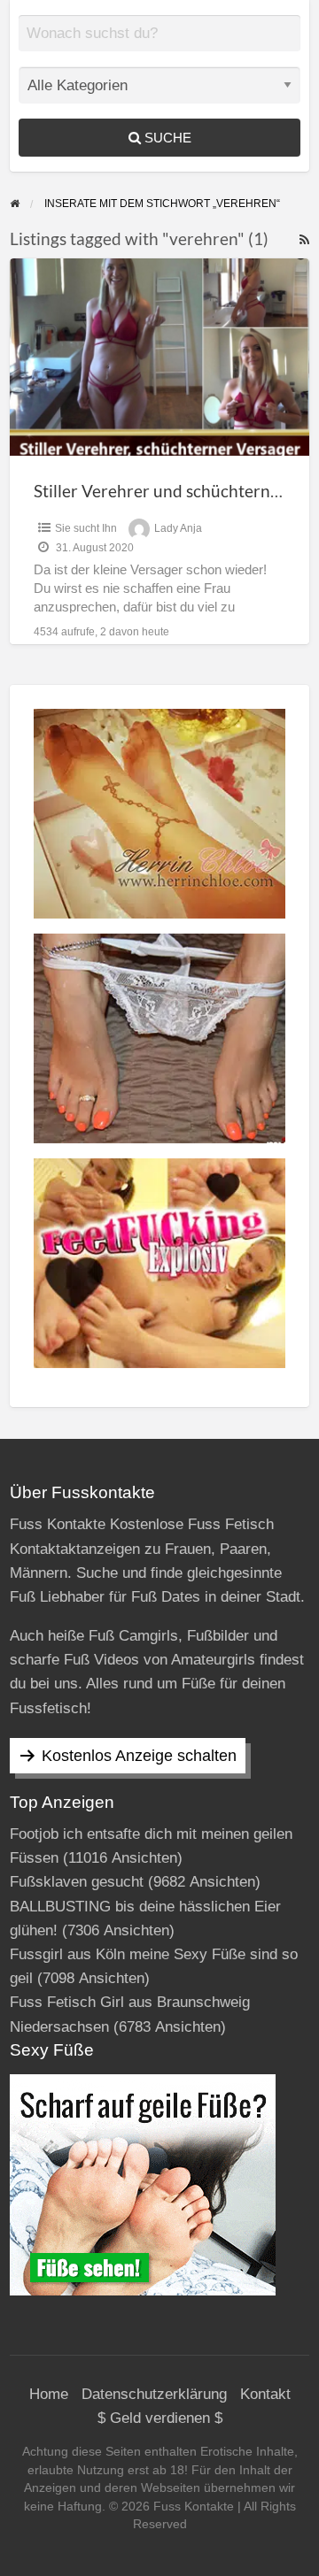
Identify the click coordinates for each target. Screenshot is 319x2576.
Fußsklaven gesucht (77, 1882)
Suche (166, 138)
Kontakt (265, 2394)
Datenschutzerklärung (154, 2394)
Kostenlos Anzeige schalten (139, 1756)
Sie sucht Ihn (86, 528)
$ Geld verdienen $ (160, 2418)
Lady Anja (178, 528)
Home (49, 2394)
